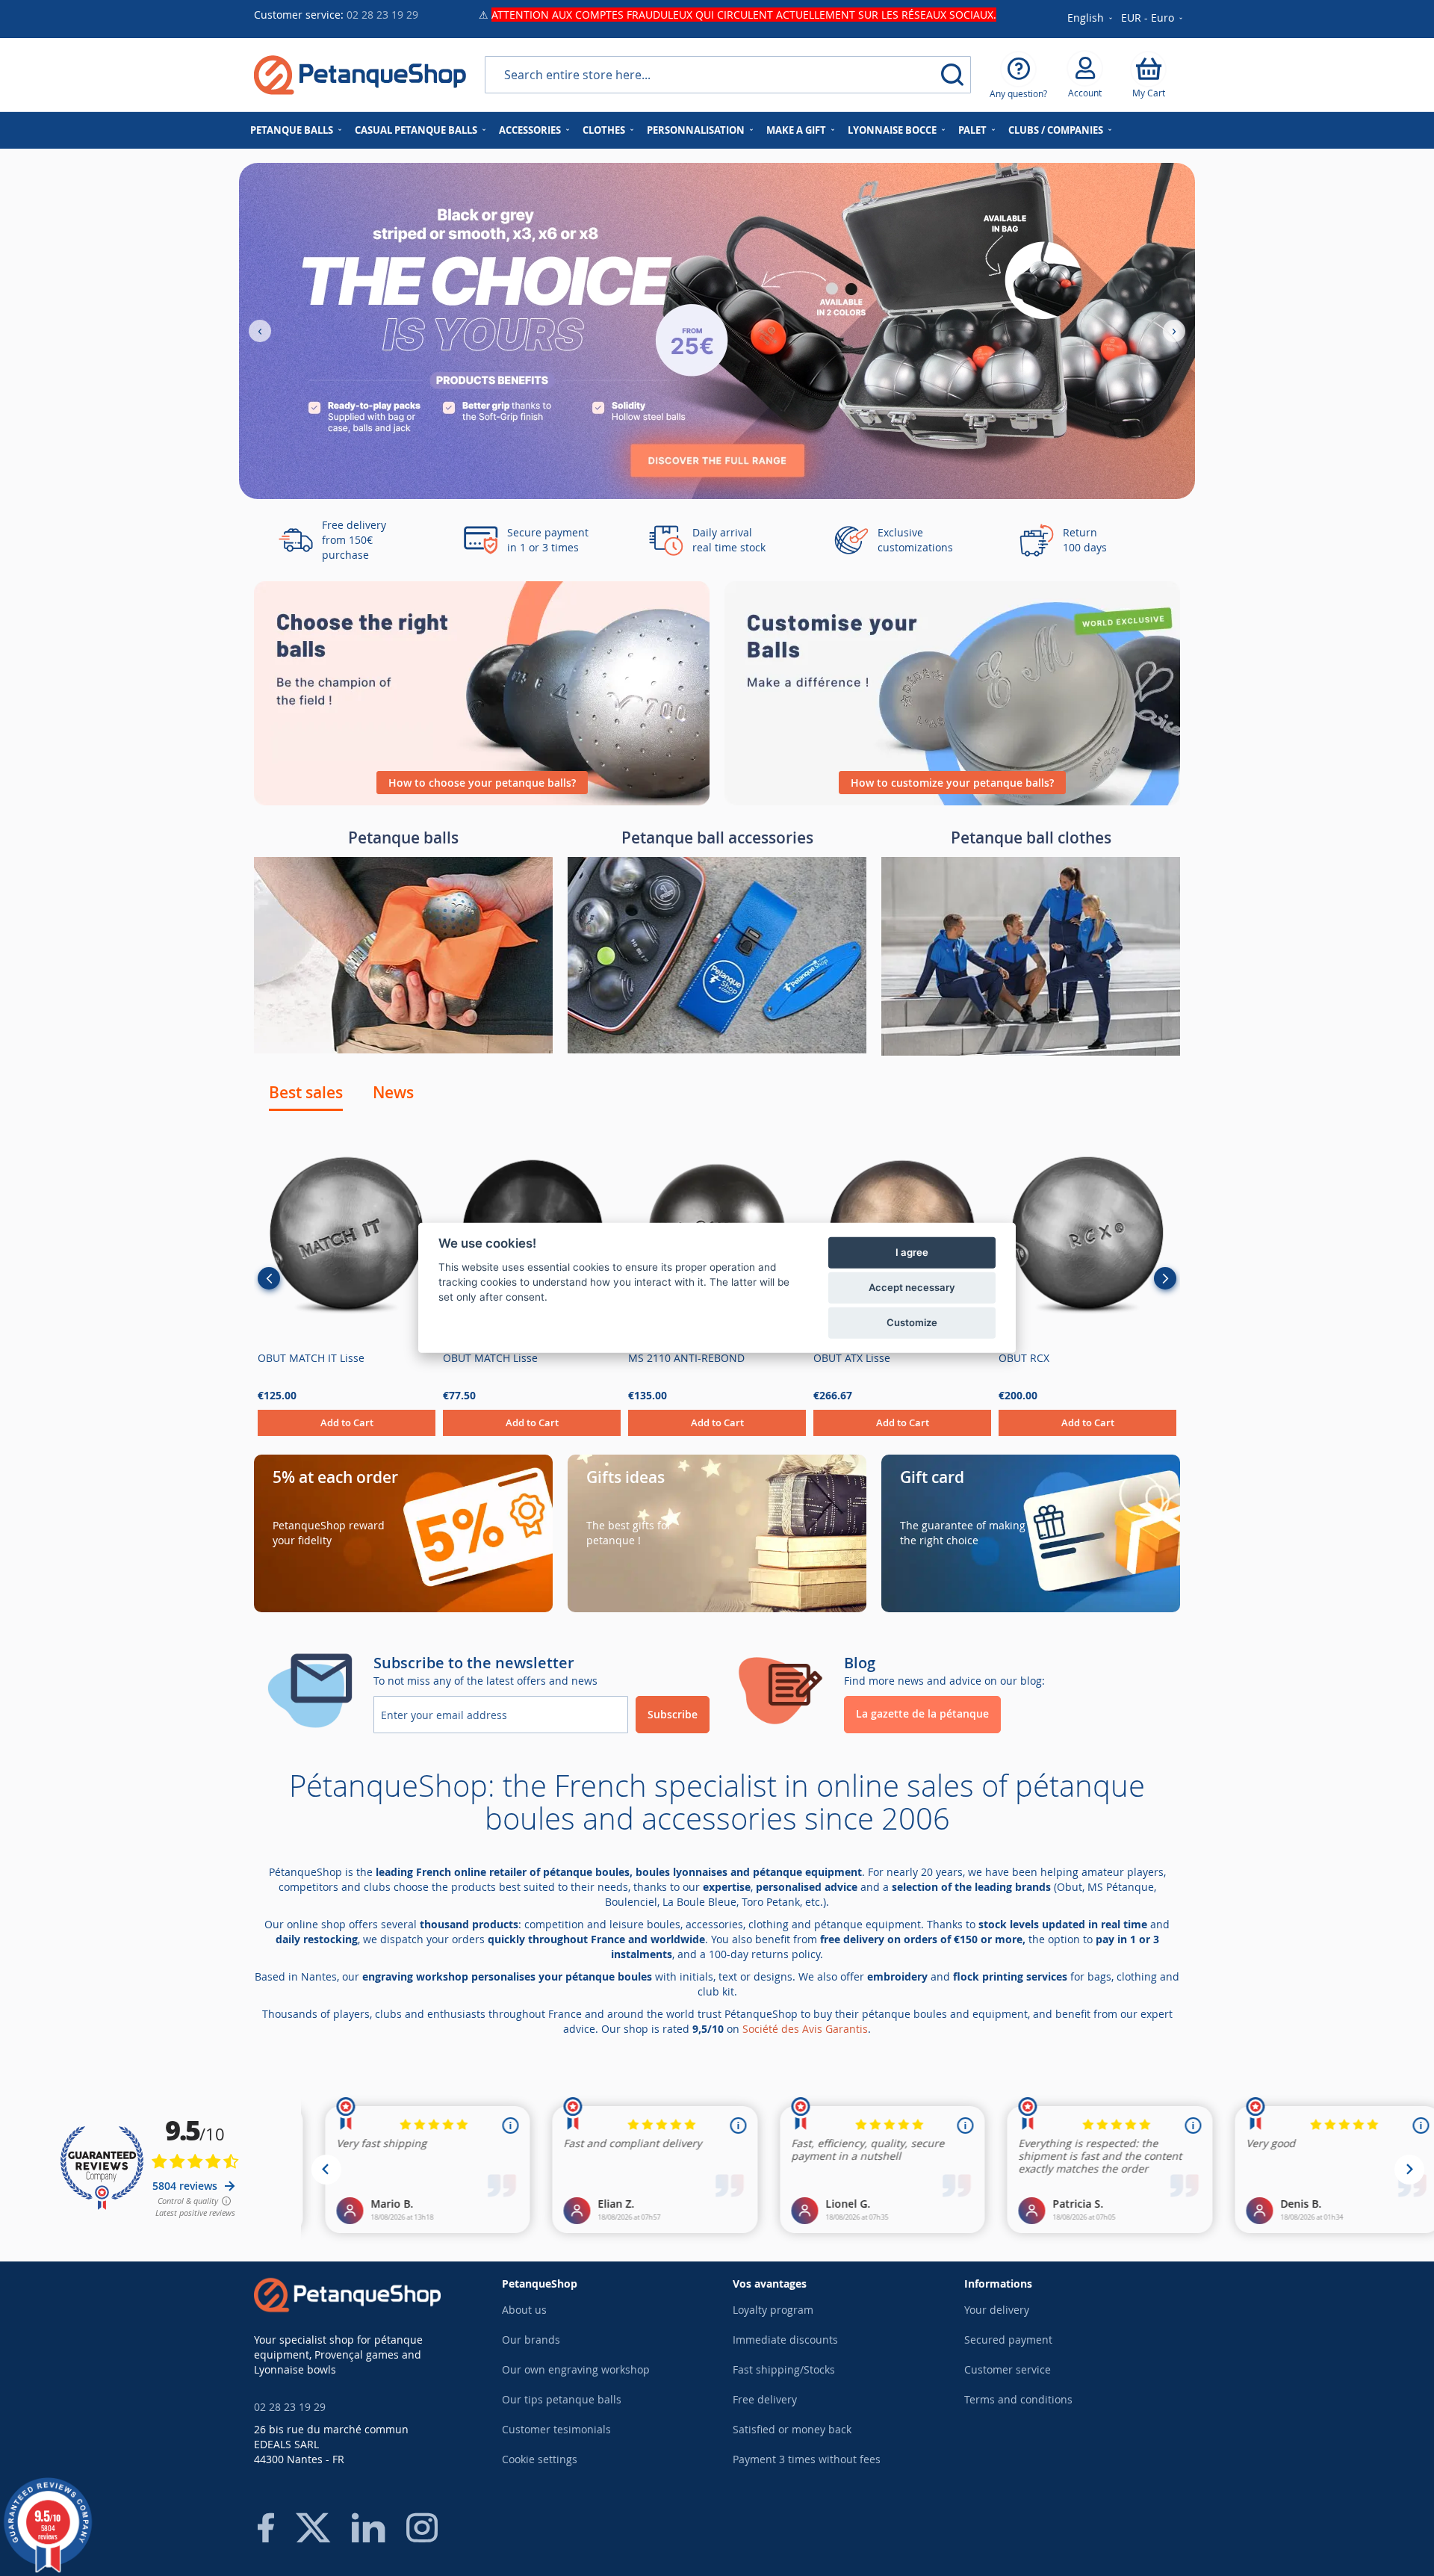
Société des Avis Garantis (805, 2029)
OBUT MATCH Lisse (490, 1358)
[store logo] (360, 75)
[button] (1153, 19)
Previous (269, 1278)
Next (1165, 1278)
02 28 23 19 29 (382, 15)
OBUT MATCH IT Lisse (311, 1358)
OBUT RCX (1024, 1358)
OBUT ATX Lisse (852, 1358)
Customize (912, 1322)
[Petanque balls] (403, 1049)
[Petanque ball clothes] (1031, 1052)
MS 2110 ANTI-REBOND (686, 1358)
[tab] (306, 1092)
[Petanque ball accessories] (717, 1049)
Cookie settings (540, 2459)
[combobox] (728, 75)
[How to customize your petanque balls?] (952, 801)
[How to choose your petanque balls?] (482, 801)
